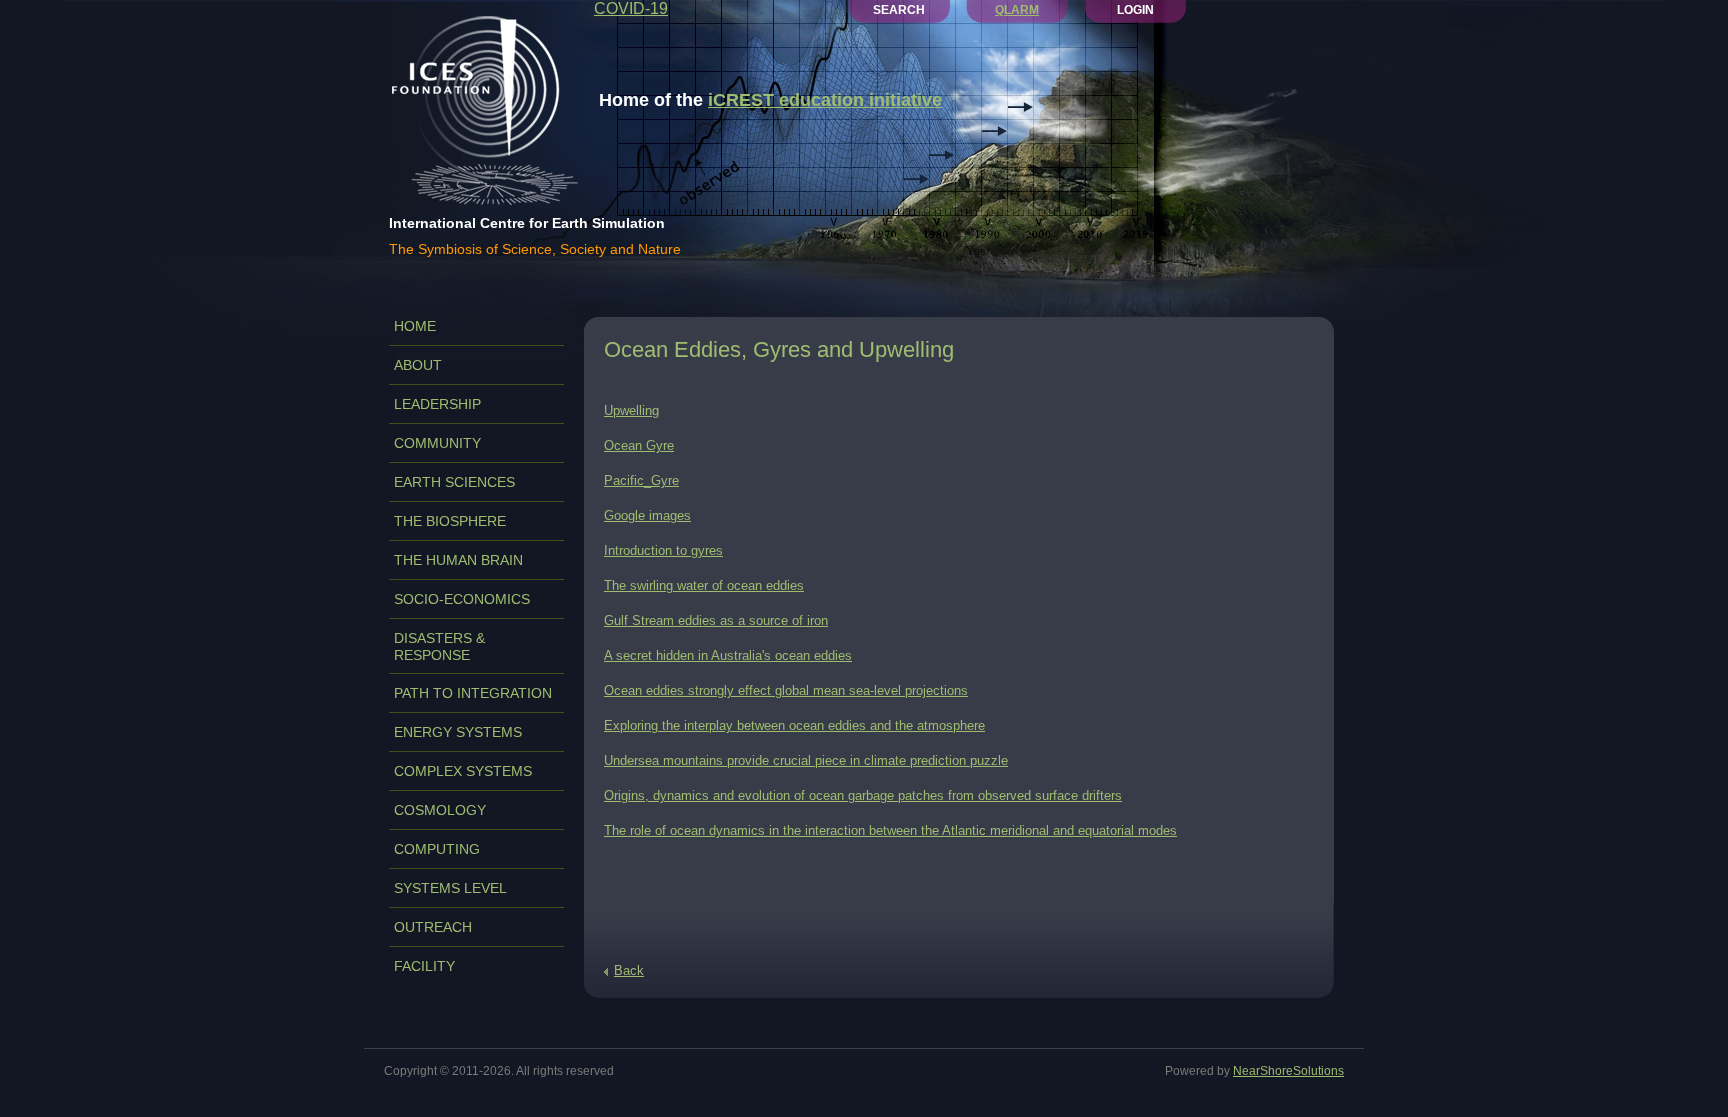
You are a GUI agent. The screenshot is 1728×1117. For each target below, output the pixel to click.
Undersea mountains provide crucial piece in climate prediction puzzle (806, 760)
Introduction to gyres (663, 550)
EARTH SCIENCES (454, 482)
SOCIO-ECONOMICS (462, 599)
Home (415, 326)
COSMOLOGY (440, 810)
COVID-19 (631, 8)
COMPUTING (437, 849)
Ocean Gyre (639, 445)
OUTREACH (433, 927)
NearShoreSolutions (1288, 1071)
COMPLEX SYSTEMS (463, 771)
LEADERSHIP (437, 404)
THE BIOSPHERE (450, 521)
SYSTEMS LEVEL (450, 888)
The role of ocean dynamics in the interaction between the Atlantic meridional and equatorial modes (890, 830)
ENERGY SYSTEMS (458, 732)
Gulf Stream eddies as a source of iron (716, 620)
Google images (647, 515)
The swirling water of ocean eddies (704, 585)
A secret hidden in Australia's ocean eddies (728, 655)
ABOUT (418, 365)
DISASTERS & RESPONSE (439, 646)
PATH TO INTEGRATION (473, 693)
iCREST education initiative (825, 100)
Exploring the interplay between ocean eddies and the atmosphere (794, 725)
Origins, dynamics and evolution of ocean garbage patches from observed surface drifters (863, 795)
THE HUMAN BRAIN (458, 560)
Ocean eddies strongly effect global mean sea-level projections (786, 690)
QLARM (1017, 10)
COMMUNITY (437, 443)
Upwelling (631, 410)
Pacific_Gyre (641, 480)
